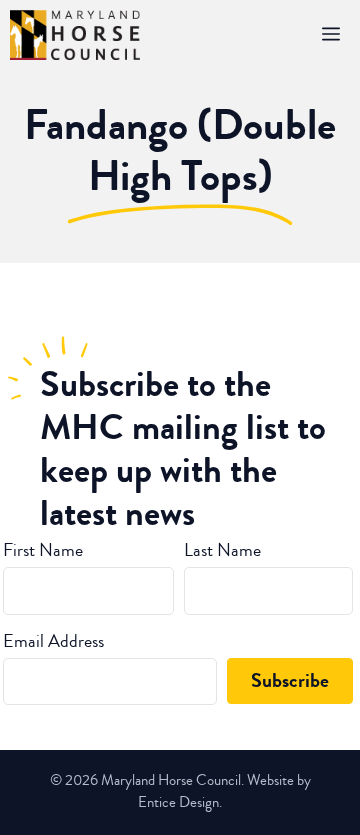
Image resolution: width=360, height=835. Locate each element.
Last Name (222, 550)
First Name (43, 550)
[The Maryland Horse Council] (75, 35)
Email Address (53, 641)
